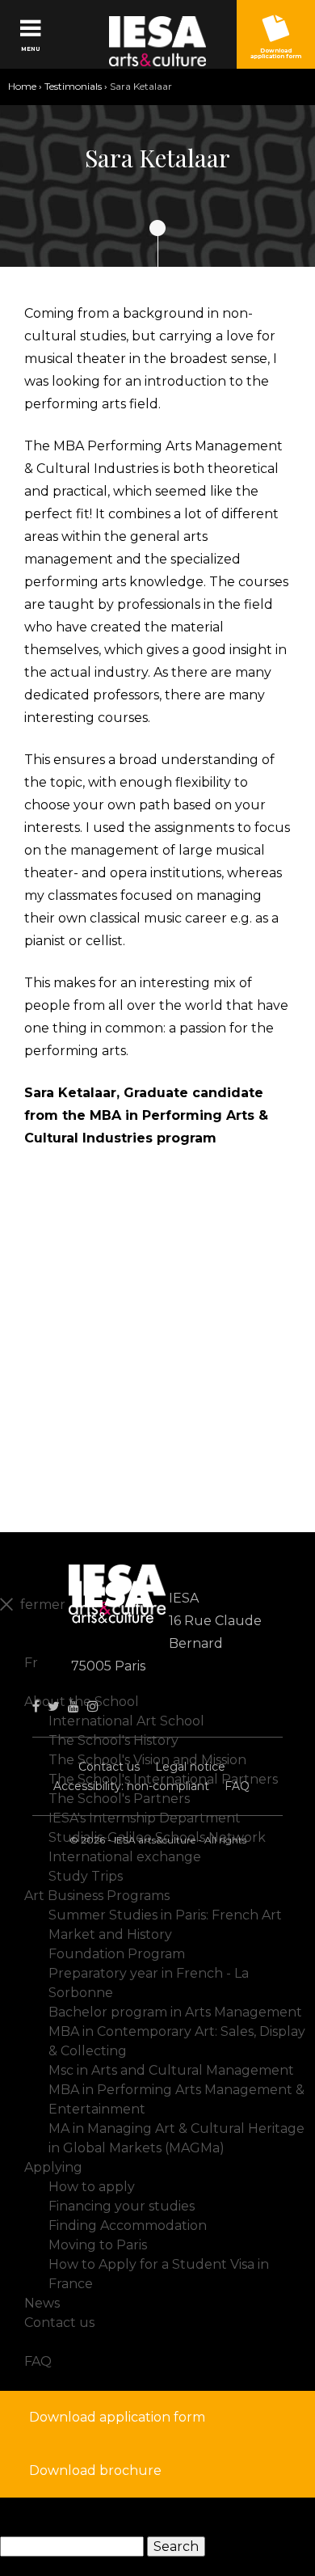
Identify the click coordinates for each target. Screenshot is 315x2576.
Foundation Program (117, 1954)
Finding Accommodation (128, 2225)
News (42, 2303)
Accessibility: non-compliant (131, 1786)
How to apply (92, 2187)
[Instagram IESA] (93, 1706)
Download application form (117, 2417)
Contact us (109, 1767)
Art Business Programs (97, 1896)
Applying (53, 2167)
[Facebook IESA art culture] (36, 1706)
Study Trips (86, 1876)
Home (22, 86)
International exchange (125, 1857)
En (33, 1643)
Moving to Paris (98, 2245)
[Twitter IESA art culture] (54, 1706)
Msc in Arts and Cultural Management (171, 2070)
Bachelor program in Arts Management (175, 2012)
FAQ (237, 1786)
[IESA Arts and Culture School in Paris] (158, 41)
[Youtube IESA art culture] (73, 1706)
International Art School (126, 1721)
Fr (31, 1663)
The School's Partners (119, 1799)
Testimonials (73, 86)
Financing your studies (122, 2206)
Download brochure (95, 2470)
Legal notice (190, 1767)
